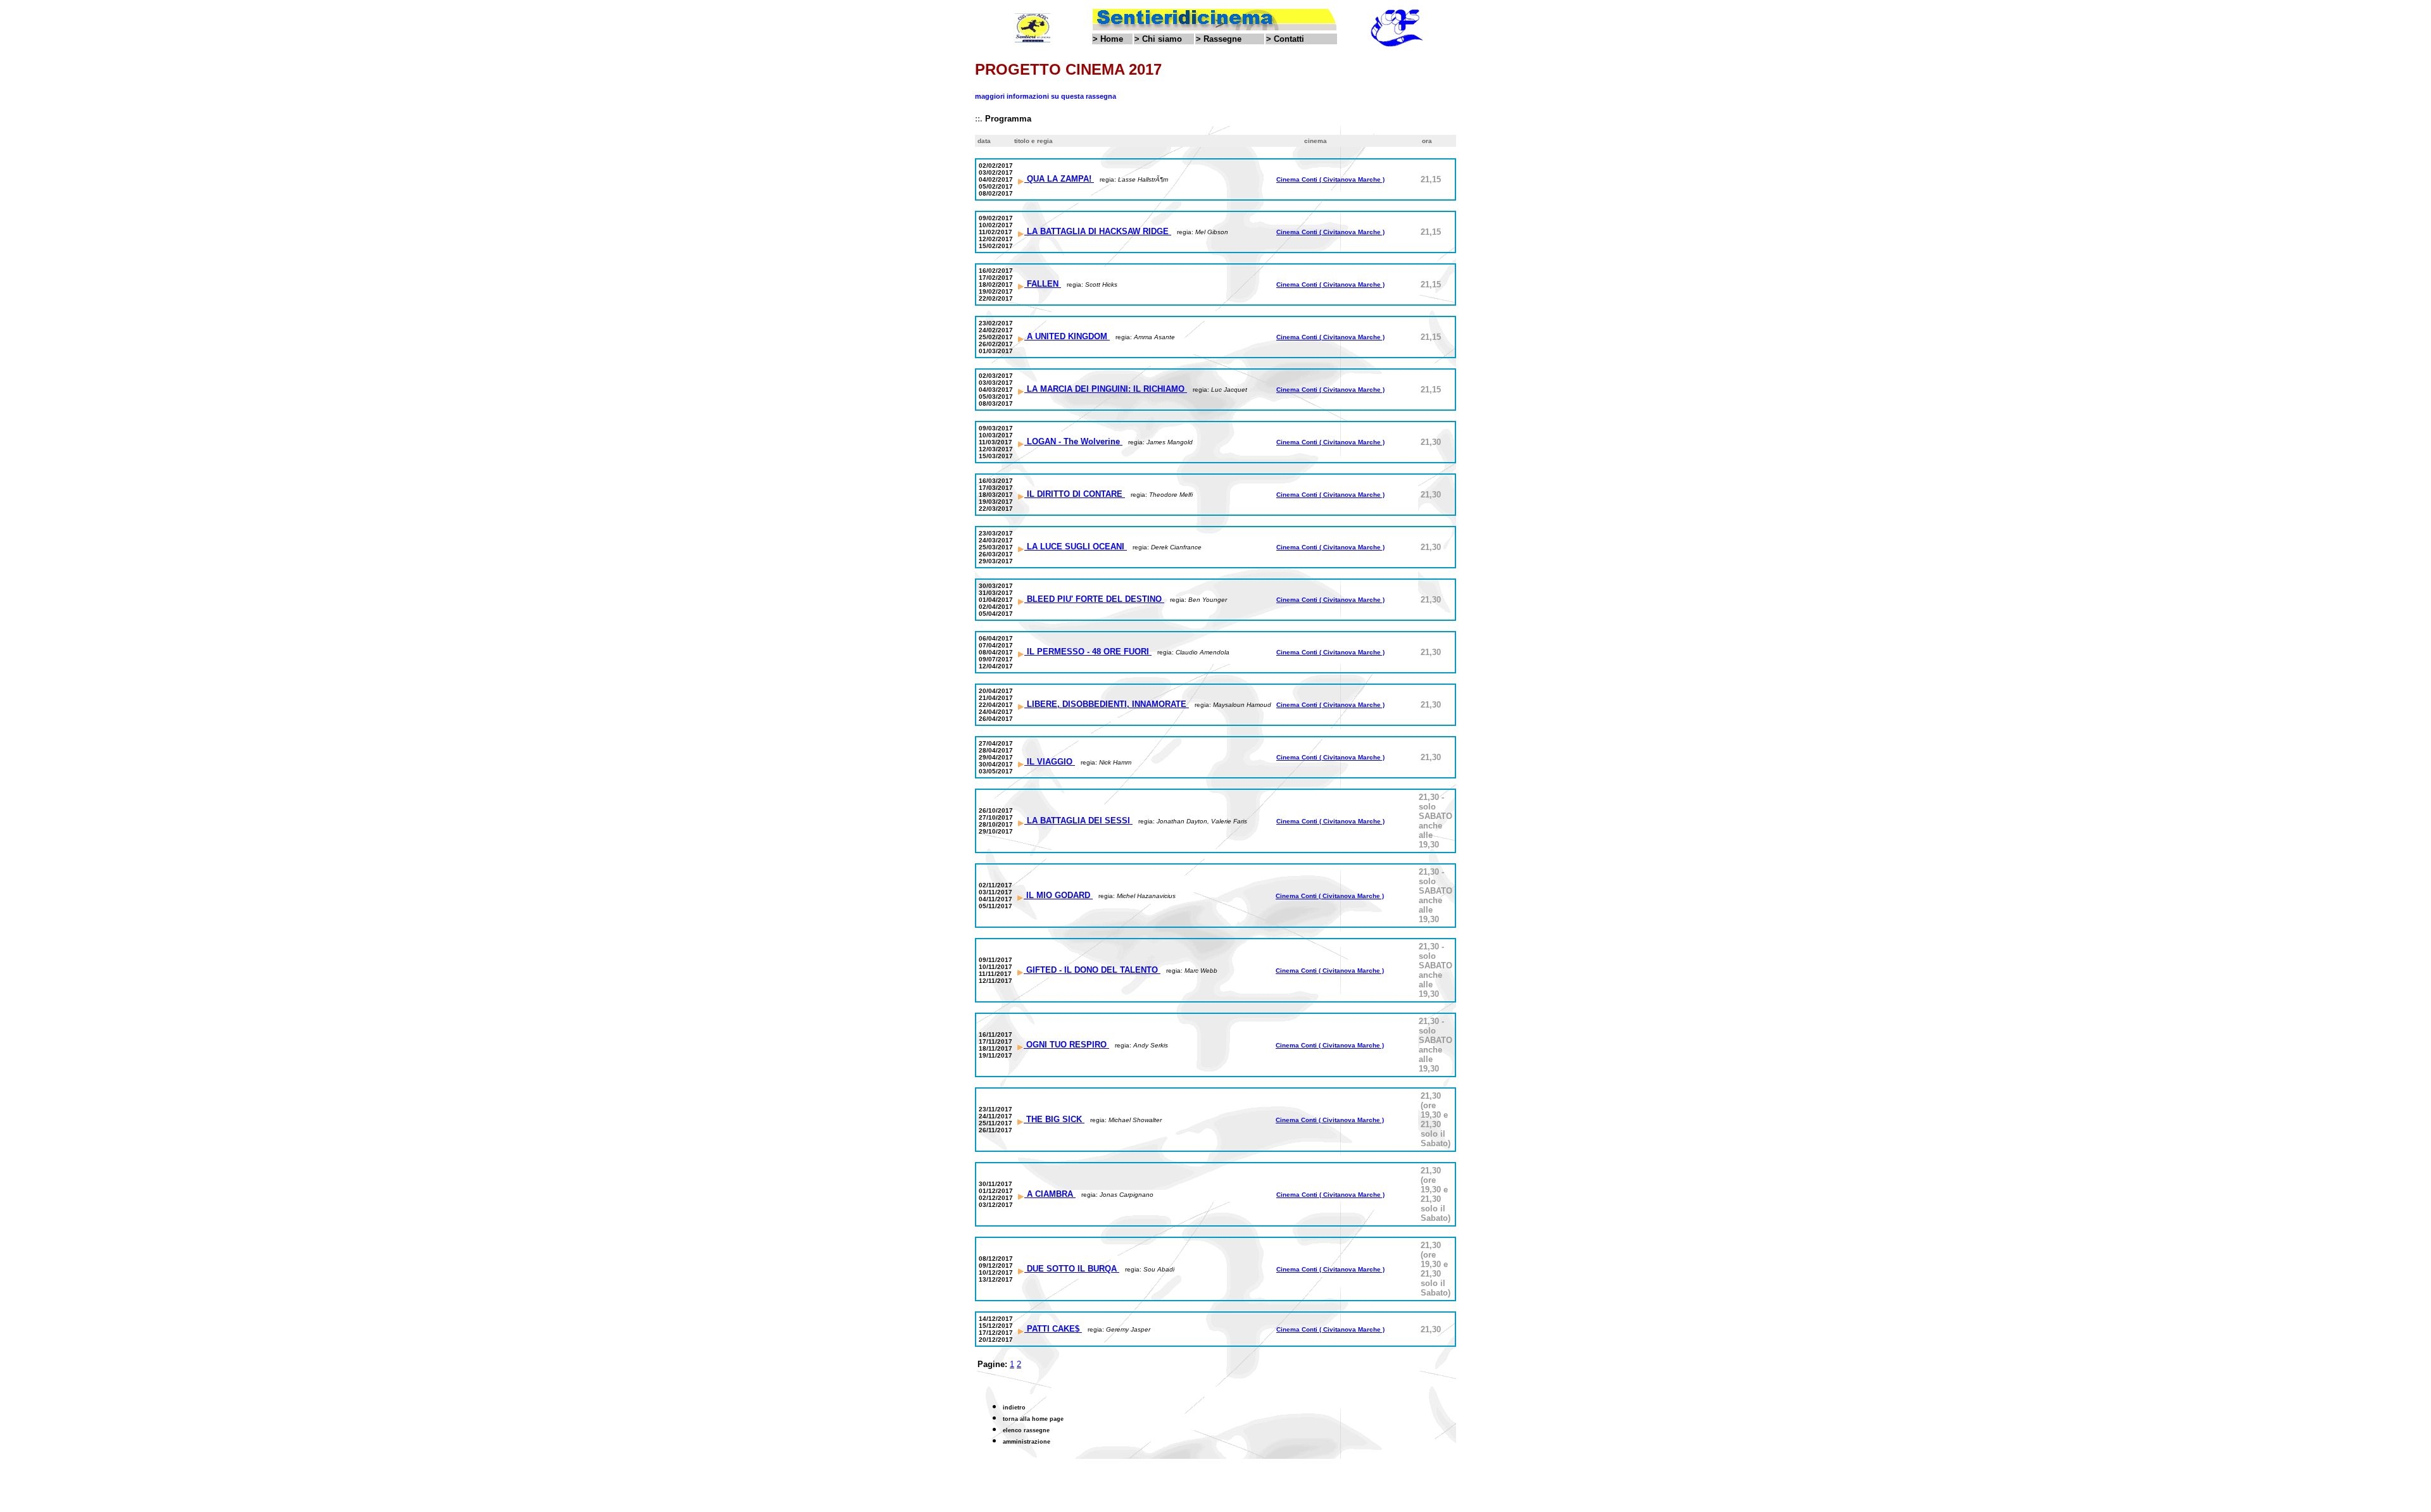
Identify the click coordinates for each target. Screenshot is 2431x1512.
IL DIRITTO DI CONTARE (1075, 494)
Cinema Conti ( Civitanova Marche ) (1330, 179)
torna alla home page (1033, 1419)
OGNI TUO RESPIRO (1066, 1045)
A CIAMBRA (1050, 1194)
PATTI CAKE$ (1053, 1329)
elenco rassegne (1026, 1430)
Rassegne (1222, 39)
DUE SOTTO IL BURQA (1072, 1269)
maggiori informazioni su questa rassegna (1046, 96)
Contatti (1289, 39)
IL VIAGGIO (1050, 762)
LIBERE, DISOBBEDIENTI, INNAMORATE (1107, 704)
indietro (1014, 1408)
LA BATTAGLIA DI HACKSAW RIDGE (1098, 231)
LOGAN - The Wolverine (1073, 441)
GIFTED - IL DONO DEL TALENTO (1092, 970)
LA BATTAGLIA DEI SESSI (1078, 821)
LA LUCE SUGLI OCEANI (1076, 547)
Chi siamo (1162, 39)
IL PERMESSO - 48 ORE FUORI (1088, 652)
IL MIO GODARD (1058, 895)
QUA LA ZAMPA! (1059, 179)
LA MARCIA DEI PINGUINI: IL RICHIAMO (1106, 389)
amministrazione (1027, 1442)
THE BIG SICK (1054, 1119)
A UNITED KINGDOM (1067, 336)
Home (1112, 39)
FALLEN (1043, 284)
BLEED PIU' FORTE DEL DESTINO (1094, 599)
